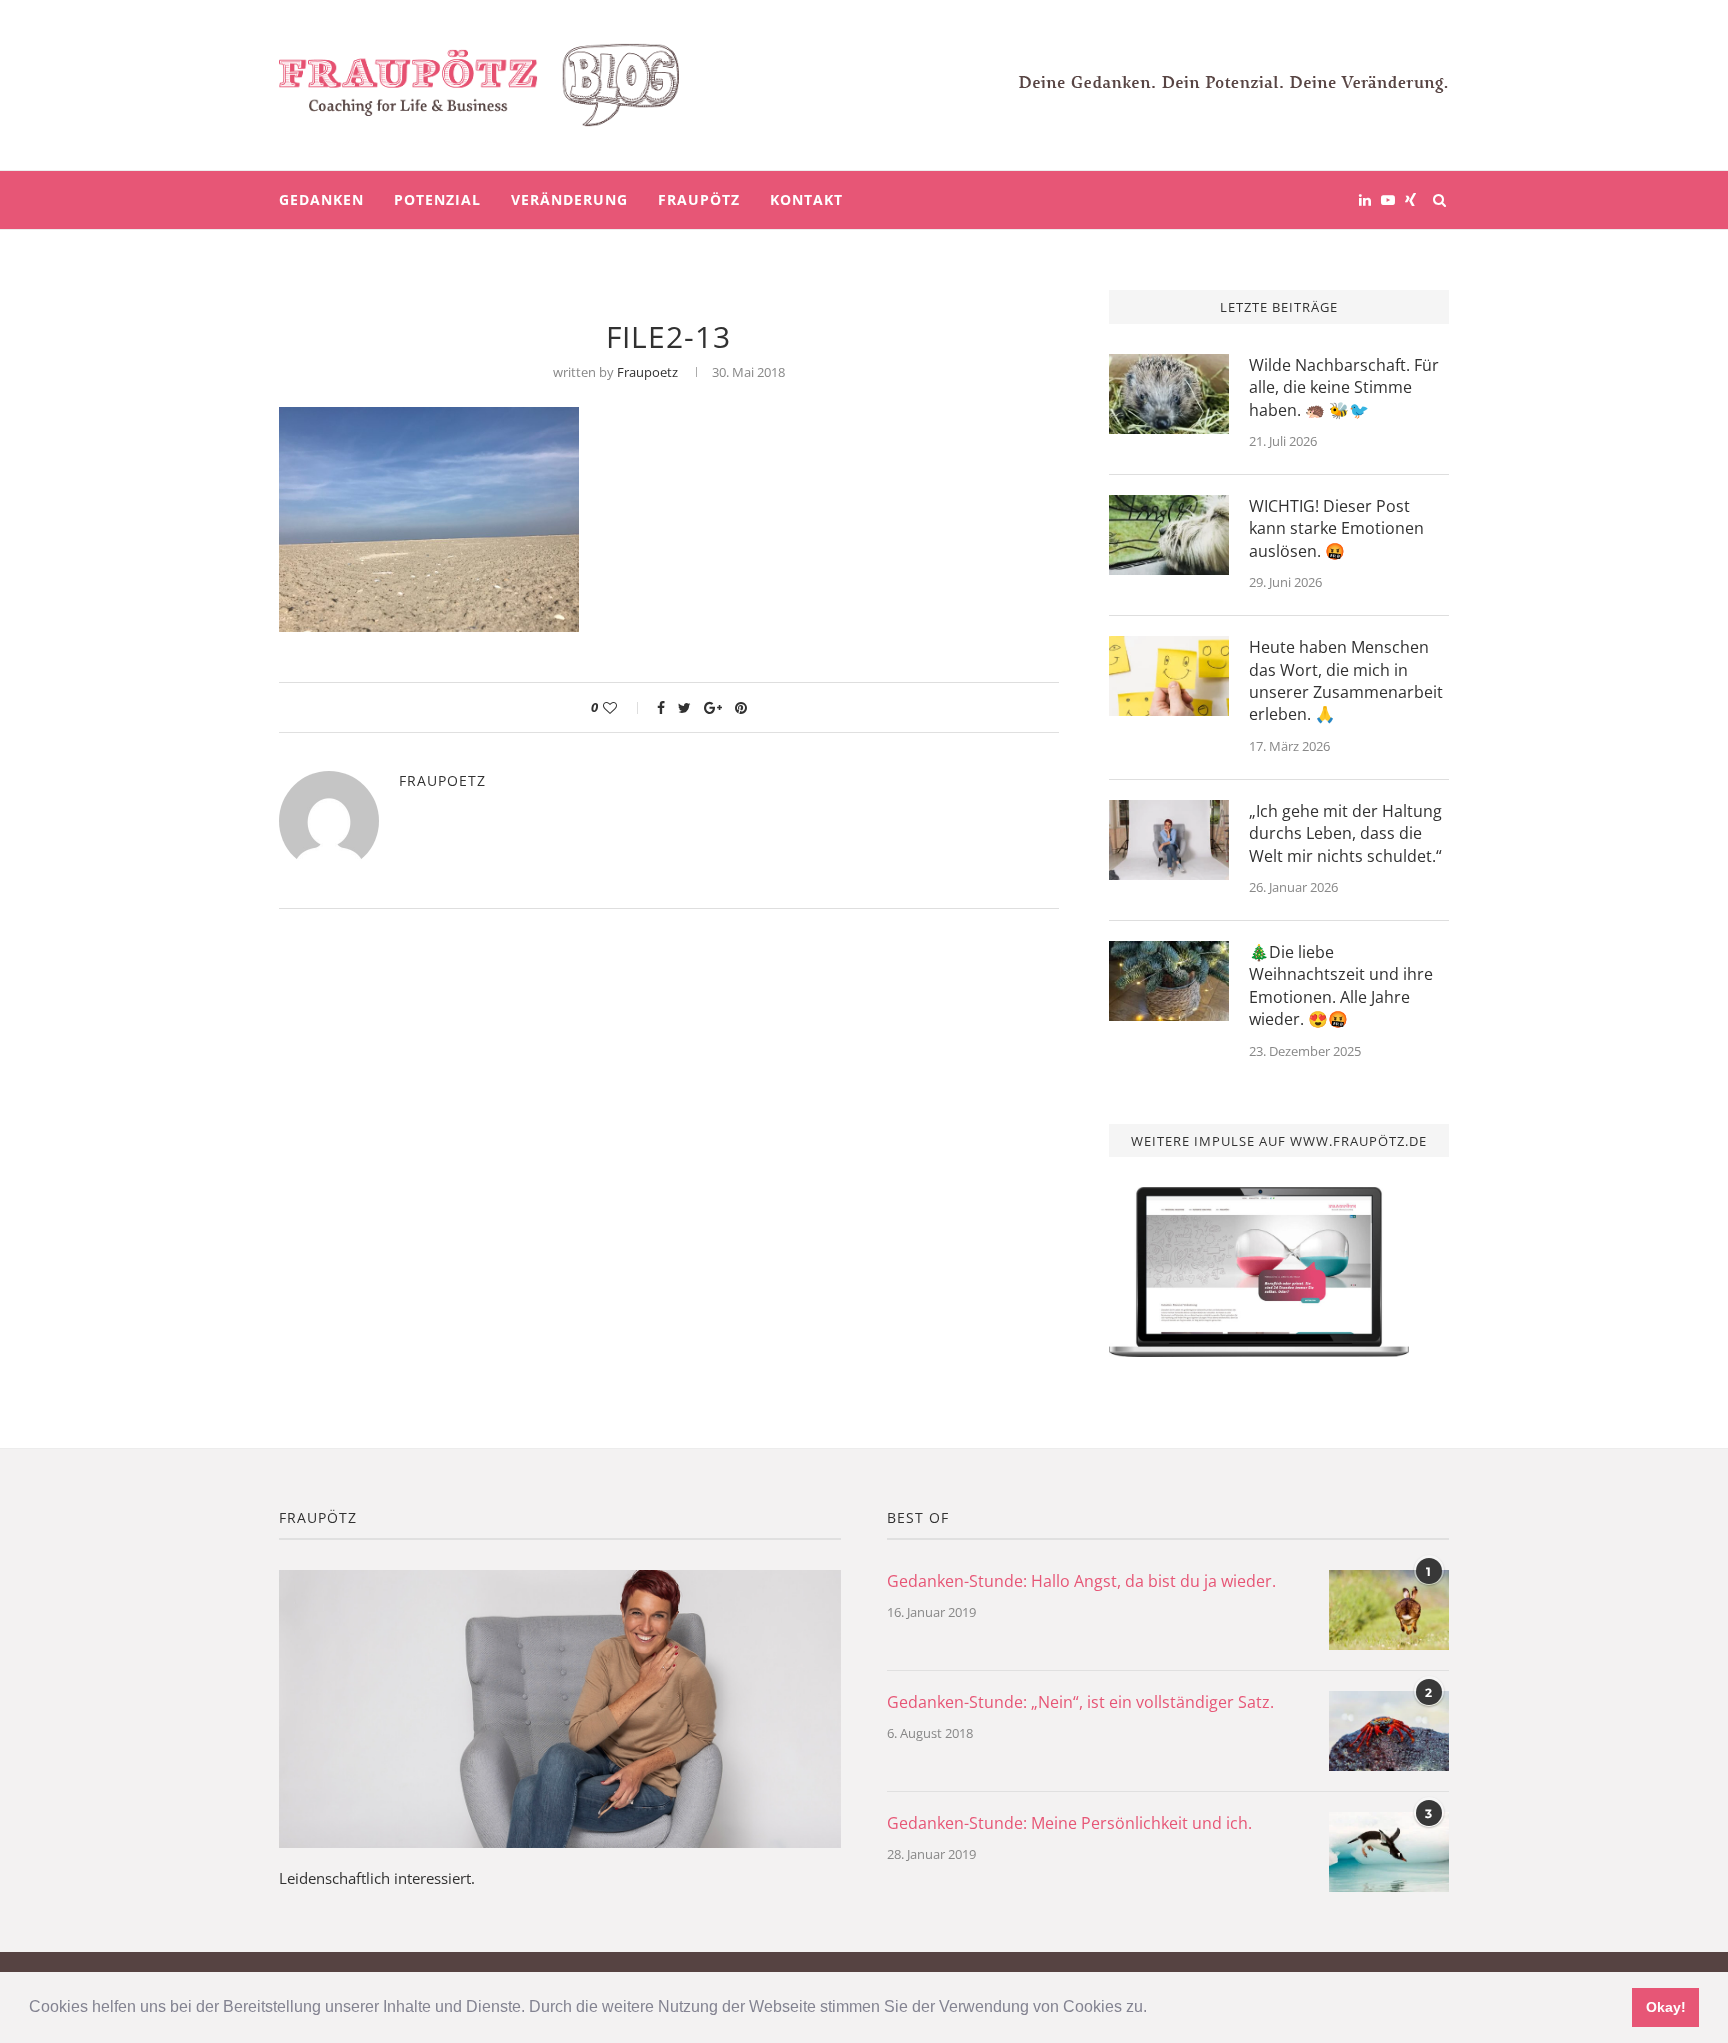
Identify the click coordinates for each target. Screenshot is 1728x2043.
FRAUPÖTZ (699, 199)
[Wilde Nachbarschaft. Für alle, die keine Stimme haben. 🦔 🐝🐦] (1169, 394)
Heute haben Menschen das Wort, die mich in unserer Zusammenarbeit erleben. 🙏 (1346, 680)
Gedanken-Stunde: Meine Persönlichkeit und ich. (1069, 1823)
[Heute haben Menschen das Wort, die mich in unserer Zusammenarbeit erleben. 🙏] (1169, 676)
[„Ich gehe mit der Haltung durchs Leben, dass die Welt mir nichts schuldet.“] (1169, 840)
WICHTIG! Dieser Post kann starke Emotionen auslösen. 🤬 (1336, 528)
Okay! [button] (1666, 2007)
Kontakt (806, 199)
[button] (1154, 2009)
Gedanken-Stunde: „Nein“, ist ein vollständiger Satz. (1080, 1702)
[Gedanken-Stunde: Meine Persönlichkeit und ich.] (1389, 1852)
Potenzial (437, 199)
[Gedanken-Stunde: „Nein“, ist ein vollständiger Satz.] (1389, 1731)
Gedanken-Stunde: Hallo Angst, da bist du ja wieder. (1081, 1581)
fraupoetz (647, 372)
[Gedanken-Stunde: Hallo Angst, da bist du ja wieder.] (1389, 1610)
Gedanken (321, 199)
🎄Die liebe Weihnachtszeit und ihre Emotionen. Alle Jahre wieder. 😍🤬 (1341, 985)
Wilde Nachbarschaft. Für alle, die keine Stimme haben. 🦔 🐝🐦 (1344, 387)
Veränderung (569, 199)
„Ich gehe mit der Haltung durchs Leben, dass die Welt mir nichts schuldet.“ (1345, 833)
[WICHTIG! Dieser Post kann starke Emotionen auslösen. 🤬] (1169, 535)
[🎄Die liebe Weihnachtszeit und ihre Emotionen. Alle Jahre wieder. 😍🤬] (1169, 981)
